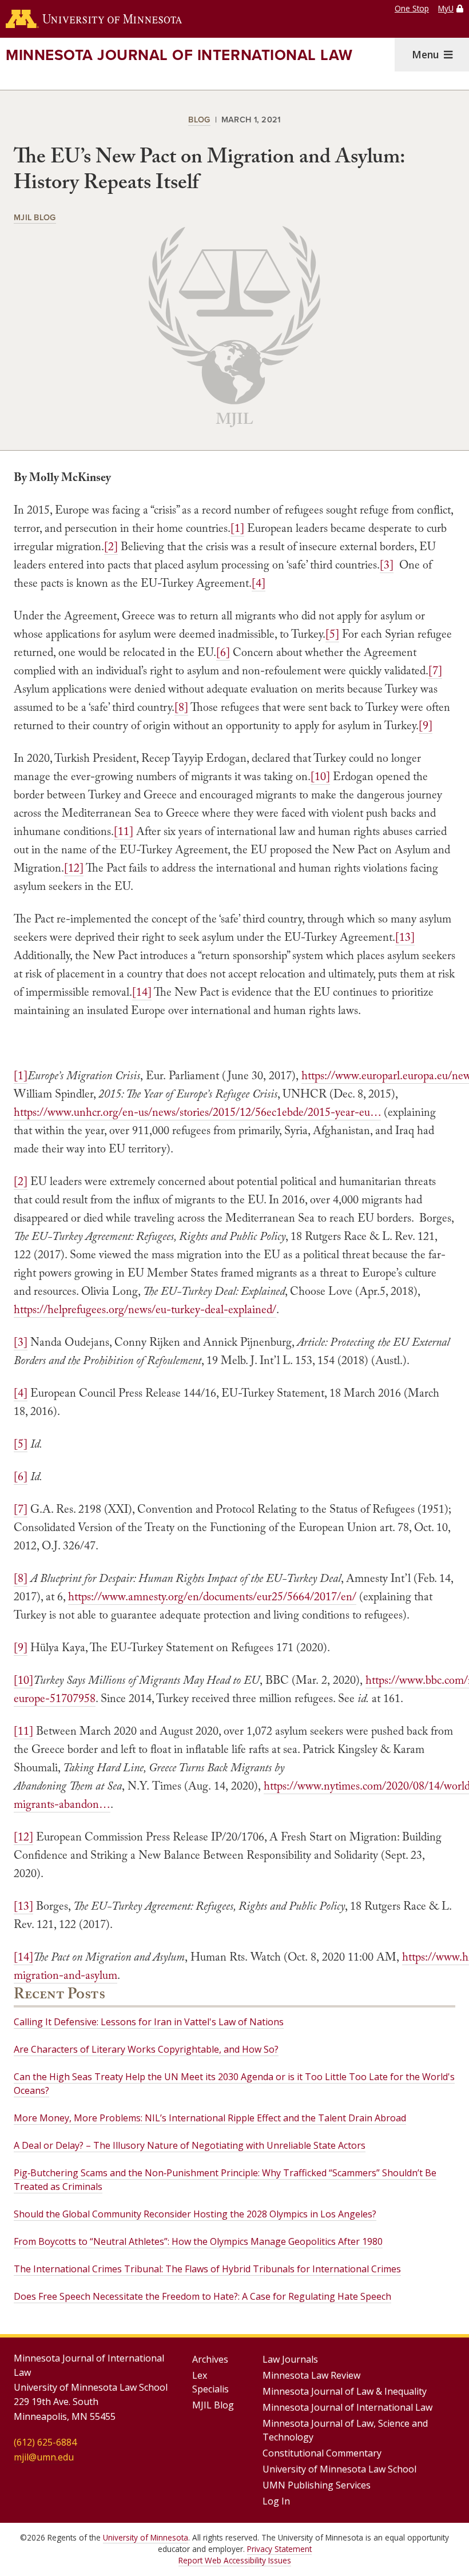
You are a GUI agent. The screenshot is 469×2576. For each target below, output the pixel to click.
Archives (210, 2359)
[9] (426, 725)
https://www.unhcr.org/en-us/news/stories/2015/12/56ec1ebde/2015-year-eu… (197, 1112)
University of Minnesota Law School (339, 2469)
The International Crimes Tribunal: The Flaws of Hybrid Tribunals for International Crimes (207, 2269)
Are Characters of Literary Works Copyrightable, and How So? (146, 2049)
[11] (124, 831)
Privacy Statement (279, 2549)
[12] (74, 868)
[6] (223, 652)
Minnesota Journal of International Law (179, 55)
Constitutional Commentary (322, 2453)
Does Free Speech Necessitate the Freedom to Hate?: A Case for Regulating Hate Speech (202, 2296)
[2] (111, 546)
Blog (199, 119)
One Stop (412, 8)
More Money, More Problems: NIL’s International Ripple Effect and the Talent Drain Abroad (210, 2118)
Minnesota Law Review (311, 2375)
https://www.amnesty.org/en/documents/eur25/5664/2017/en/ (212, 1596)
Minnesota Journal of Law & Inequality (345, 2391)
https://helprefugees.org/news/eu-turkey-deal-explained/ (145, 1309)
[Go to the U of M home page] (94, 19)
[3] (387, 565)
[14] (142, 992)
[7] (435, 670)
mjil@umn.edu (44, 2457)
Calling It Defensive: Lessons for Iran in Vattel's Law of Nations (149, 2022)
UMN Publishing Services (317, 2485)
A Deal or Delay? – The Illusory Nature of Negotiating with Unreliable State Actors (190, 2145)
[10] (320, 776)
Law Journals (290, 2359)
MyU (446, 8)
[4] (259, 583)
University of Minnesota (146, 2537)
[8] (181, 707)
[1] (237, 528)
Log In (276, 2501)
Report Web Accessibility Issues (235, 2560)
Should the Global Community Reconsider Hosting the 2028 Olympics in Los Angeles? (195, 2214)
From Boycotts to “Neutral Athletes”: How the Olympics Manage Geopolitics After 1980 (198, 2241)
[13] (405, 937)
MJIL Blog (35, 217)
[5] (332, 634)
